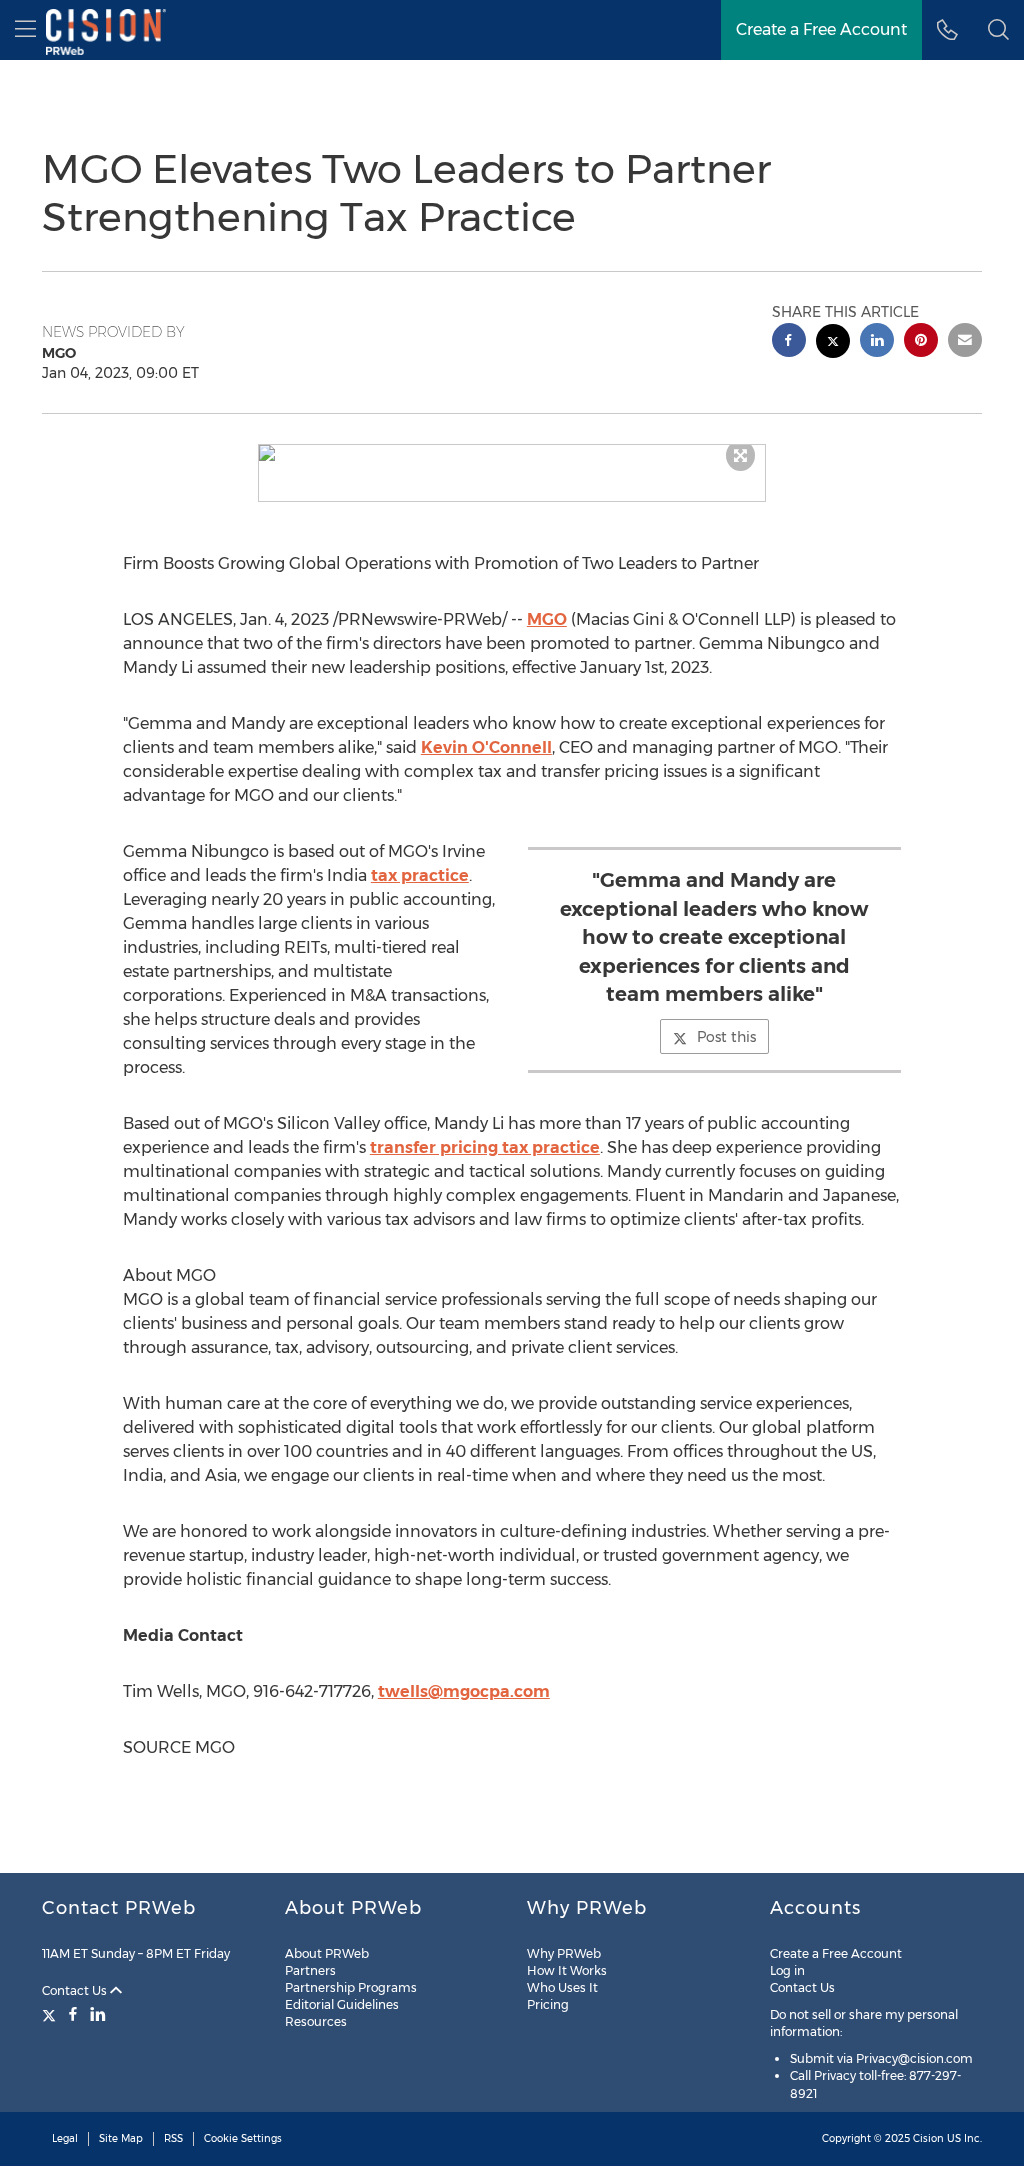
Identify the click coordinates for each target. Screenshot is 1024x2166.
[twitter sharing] (833, 343)
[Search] (998, 30)
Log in (787, 1970)
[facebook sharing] (789, 342)
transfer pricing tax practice (485, 1147)
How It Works (567, 1970)
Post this (726, 1037)
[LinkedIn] (98, 2014)
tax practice (420, 875)
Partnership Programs (351, 1987)
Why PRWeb (564, 1953)
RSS (173, 2138)
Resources (316, 2021)
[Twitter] (51, 2014)
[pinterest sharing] (921, 342)
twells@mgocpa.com (464, 1691)
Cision (928, 2138)
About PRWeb (327, 1953)
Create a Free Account (821, 29)
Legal (65, 2138)
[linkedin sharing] (877, 342)
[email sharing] (965, 342)
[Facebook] (73, 2014)
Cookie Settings (243, 2138)
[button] (512, 453)
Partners (310, 1970)
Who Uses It (562, 1987)
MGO (547, 619)
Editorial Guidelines (342, 2004)
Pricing (548, 2004)
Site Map (121, 2138)
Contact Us (76, 1990)
